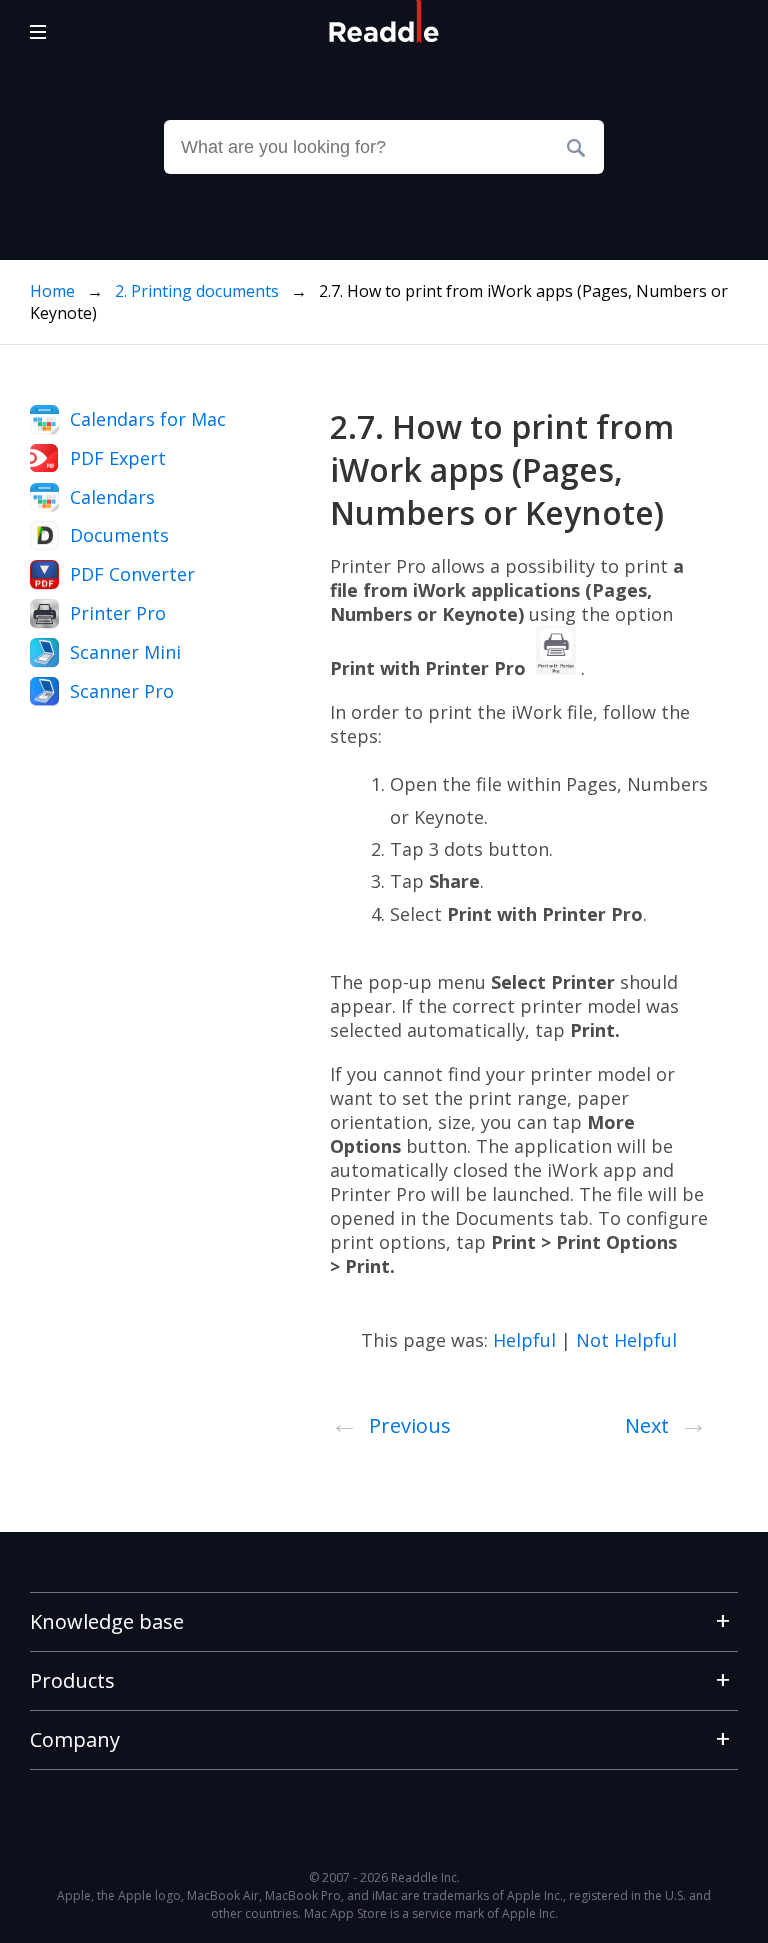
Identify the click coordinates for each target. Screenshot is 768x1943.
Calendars (112, 497)
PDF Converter (132, 574)
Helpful (524, 1340)
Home (52, 291)
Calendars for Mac (148, 419)
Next (666, 1422)
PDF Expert (118, 458)
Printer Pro (118, 613)
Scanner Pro (122, 691)
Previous (390, 1422)
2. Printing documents (199, 291)
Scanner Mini (125, 652)
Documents (119, 535)
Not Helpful (626, 1340)
